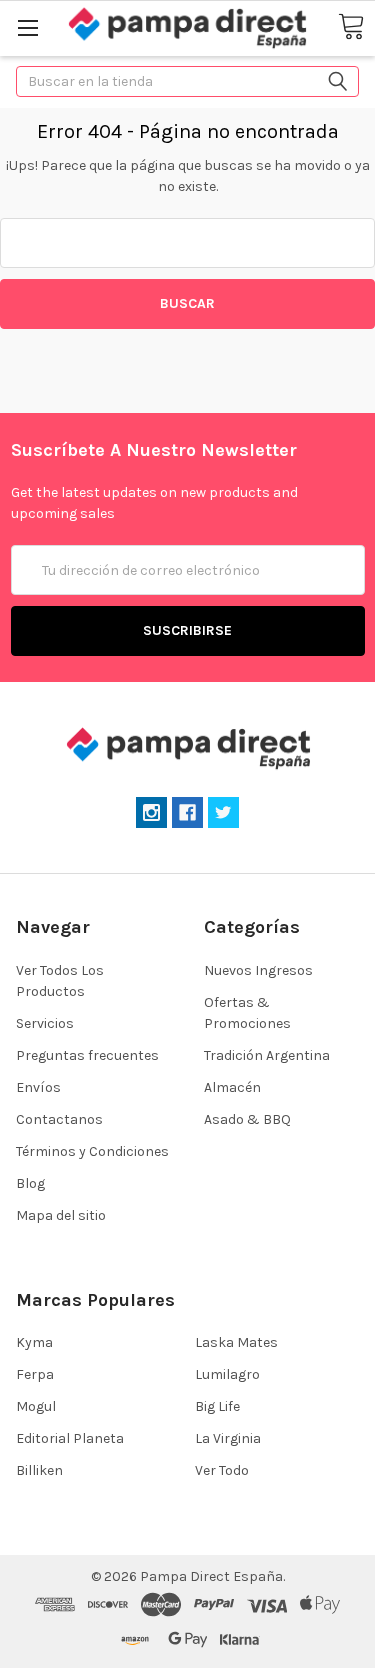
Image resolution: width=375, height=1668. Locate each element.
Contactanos (59, 1119)
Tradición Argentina (267, 1055)
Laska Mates (236, 1342)
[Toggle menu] (27, 27)
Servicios (45, 1023)
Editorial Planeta (70, 1438)
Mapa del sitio (61, 1215)
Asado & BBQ (247, 1119)
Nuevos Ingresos (258, 970)
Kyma (34, 1342)
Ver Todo (222, 1470)
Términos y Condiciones (92, 1151)
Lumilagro (227, 1374)
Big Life (217, 1406)
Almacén (232, 1087)
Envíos (38, 1087)
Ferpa (35, 1374)
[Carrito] (351, 27)
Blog (30, 1183)
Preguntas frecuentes (87, 1055)
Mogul (36, 1406)
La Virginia (228, 1438)
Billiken (39, 1470)
